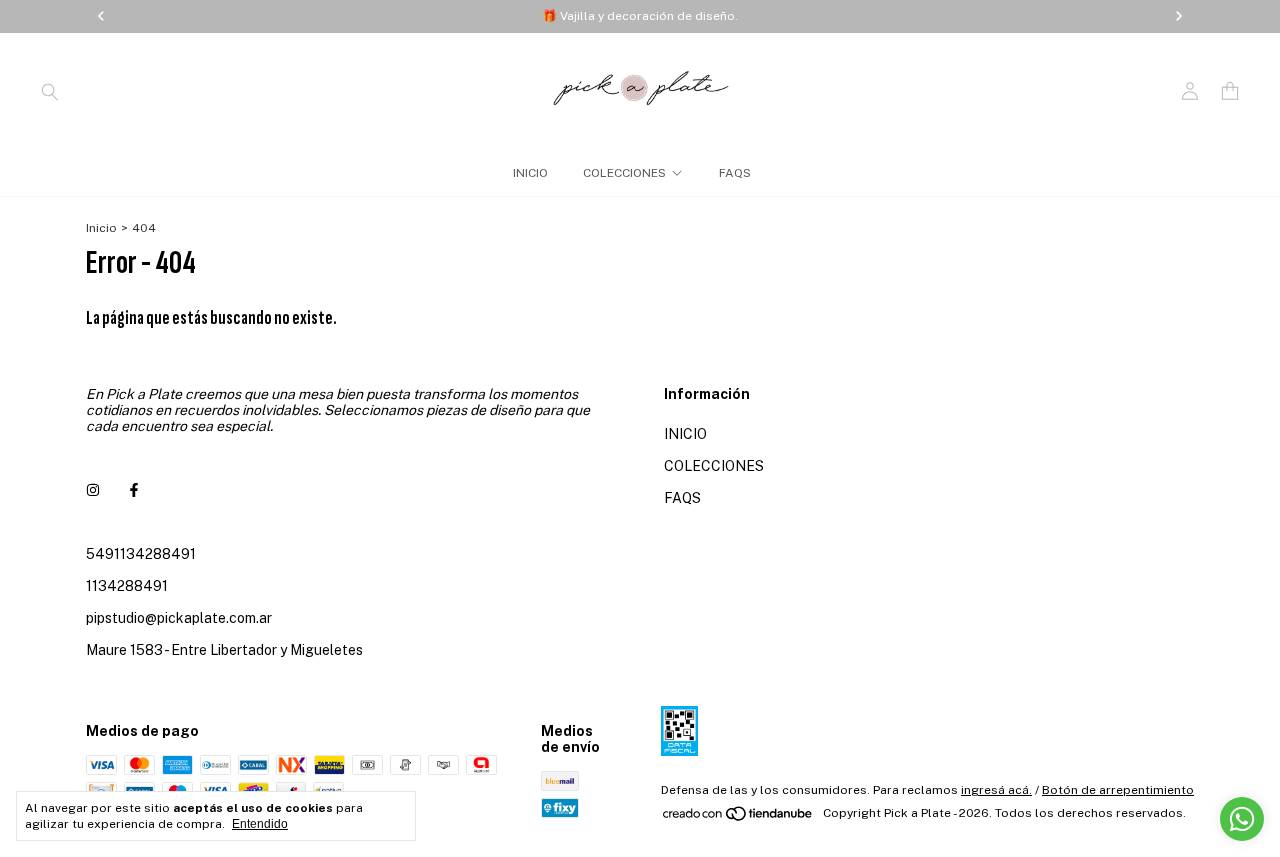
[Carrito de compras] (1230, 91)
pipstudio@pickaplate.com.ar (179, 618)
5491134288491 (141, 554)
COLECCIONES (624, 173)
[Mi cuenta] (1190, 91)
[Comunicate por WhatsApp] (1242, 819)
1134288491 (127, 586)
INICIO (530, 173)
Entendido (260, 824)
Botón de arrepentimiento (1118, 790)
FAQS (735, 173)
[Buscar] (50, 91)
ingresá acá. (996, 790)
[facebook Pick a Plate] (134, 490)
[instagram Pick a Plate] (93, 490)
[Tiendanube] (738, 818)
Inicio (101, 228)
